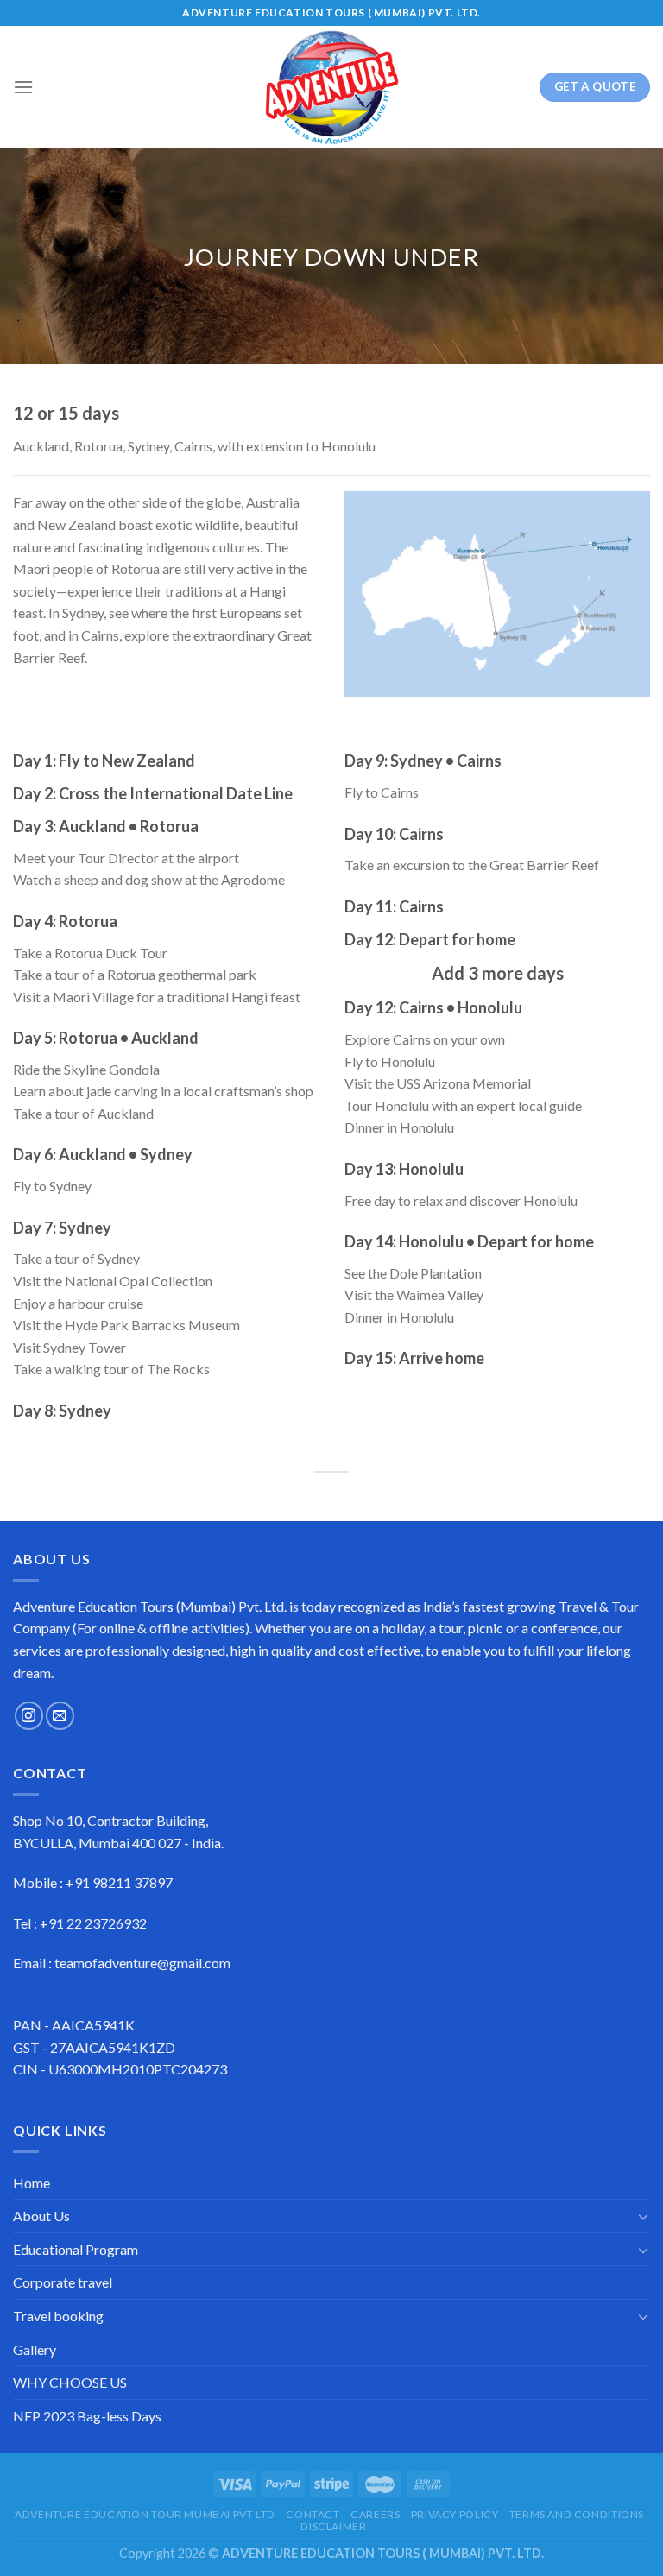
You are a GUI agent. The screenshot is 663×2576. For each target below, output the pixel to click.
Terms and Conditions (577, 2514)
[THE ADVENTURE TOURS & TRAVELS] (331, 87)
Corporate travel (63, 2282)
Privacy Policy (455, 2514)
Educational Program (76, 2249)
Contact (313, 2514)
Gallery (35, 2349)
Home (32, 2183)
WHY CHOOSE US (70, 2382)
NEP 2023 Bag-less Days (87, 2416)
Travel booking (58, 2316)
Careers (375, 2514)
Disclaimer (333, 2526)
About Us (41, 2216)
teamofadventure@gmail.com (142, 1963)
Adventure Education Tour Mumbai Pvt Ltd (145, 2514)
